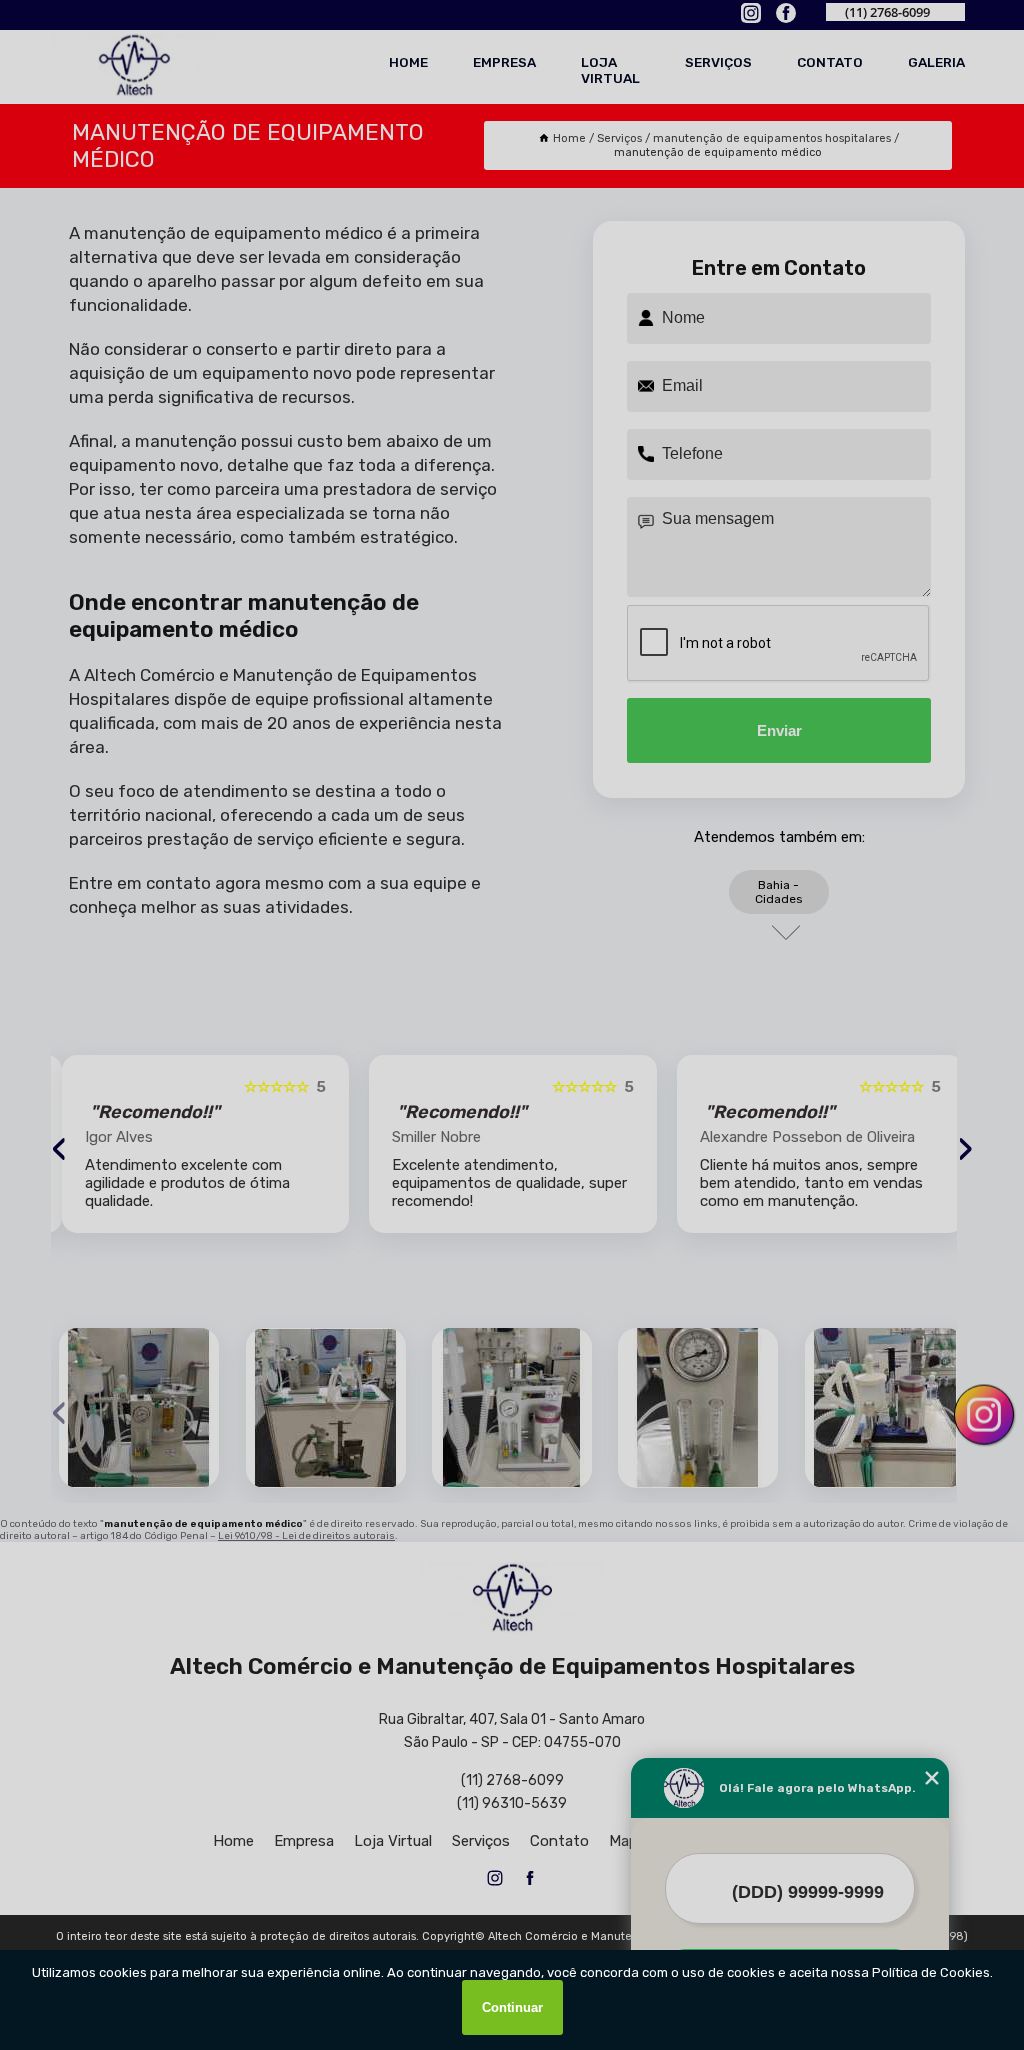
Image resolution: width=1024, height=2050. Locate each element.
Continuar (512, 2007)
